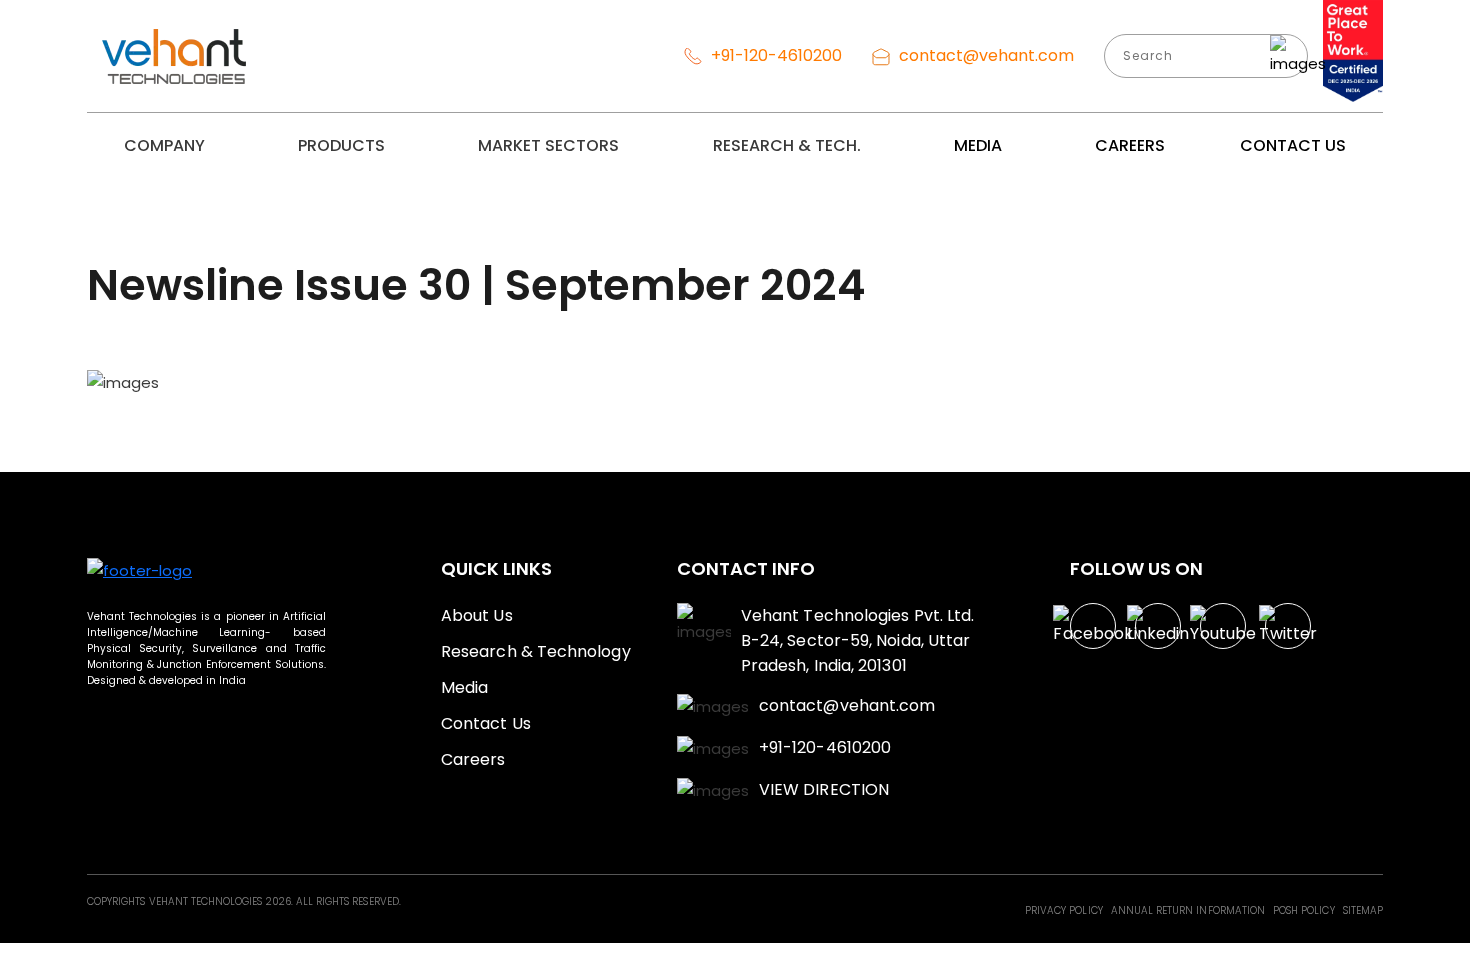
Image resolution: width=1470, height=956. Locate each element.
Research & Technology (536, 651)
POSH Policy (1305, 910)
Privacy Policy (1065, 910)
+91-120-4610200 (774, 55)
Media (464, 687)
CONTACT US (1293, 145)
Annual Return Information (1189, 910)
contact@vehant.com (984, 55)
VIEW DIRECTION (824, 789)
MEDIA (978, 145)
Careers (473, 759)
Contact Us (486, 723)
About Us (477, 615)
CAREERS (1130, 145)
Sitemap (1363, 910)
